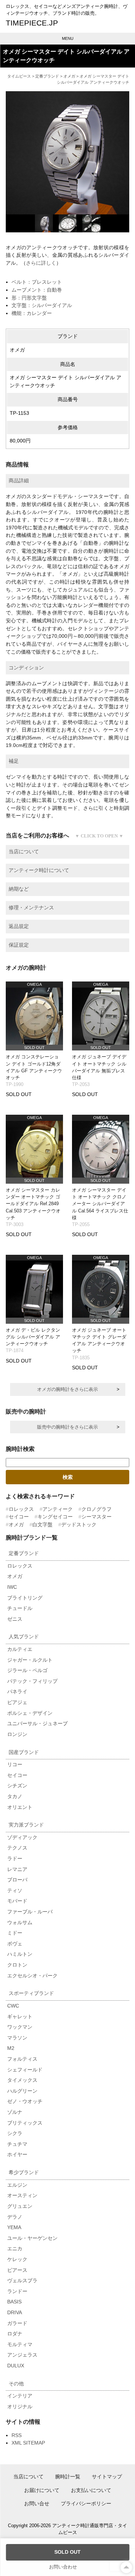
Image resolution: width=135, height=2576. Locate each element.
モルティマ (20, 2344)
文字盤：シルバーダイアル (42, 305)
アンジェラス (22, 2355)
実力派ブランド (26, 1825)
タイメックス (22, 2080)
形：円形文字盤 (29, 298)
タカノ (15, 1796)
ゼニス (15, 1619)
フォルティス (22, 2059)
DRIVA (15, 2312)
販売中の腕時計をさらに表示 (67, 1427)
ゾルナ (15, 2112)
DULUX (16, 2366)
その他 (16, 2384)
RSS (17, 2435)
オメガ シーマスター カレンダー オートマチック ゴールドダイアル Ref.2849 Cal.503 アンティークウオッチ (33, 1204)
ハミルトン (20, 1954)
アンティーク (58, 1509)
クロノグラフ (96, 1509)
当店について (28, 2477)
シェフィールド (25, 2070)
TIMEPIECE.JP (32, 23)
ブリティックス (25, 2123)
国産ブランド (24, 1752)
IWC (12, 1587)
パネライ (17, 1691)
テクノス (17, 1848)
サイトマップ (107, 2477)
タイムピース (19, 76)
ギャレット (20, 2016)
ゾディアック (22, 1837)
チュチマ (17, 2144)
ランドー (17, 2291)
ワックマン (20, 2027)
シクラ (15, 2133)
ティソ (15, 1890)
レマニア (17, 1869)
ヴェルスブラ (22, 2280)
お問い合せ (37, 2503)
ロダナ (15, 2334)
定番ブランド (47, 76)
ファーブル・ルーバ (30, 1912)
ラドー (15, 1858)
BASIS (14, 2302)
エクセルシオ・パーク (32, 1976)
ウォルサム (20, 1922)
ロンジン (17, 1734)
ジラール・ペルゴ (27, 1670)
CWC (13, 2006)
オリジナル (20, 2406)
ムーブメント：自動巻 (37, 290)
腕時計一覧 (68, 2477)
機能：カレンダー (32, 313)
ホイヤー (17, 2154)
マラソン (17, 2038)
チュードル (20, 1608)
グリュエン (20, 2206)
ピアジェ (17, 1702)
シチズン (17, 1786)
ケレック (17, 2259)
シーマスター (96, 1517)
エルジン (17, 2185)
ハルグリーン (22, 2091)
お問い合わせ (63, 2567)
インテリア (20, 2396)
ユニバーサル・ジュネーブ (37, 1723)
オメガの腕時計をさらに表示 (67, 1389)
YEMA (14, 2227)
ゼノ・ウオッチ (25, 2101)
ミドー (15, 1933)
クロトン (17, 1965)
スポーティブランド (31, 1993)
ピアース (17, 2270)
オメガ (69, 76)
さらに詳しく (41, 263)
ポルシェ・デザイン (30, 1713)
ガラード (17, 2323)
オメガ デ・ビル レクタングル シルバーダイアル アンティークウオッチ (33, 1337)
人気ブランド (24, 1637)
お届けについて (42, 2490)
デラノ (15, 2217)
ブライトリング (25, 1598)
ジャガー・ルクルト (30, 1660)
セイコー (19, 1517)
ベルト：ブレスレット (37, 282)
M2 (11, 2048)
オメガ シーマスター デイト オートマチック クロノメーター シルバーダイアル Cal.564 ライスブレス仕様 (100, 1204)
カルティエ (20, 1649)
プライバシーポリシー (86, 2503)
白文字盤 (42, 1524)
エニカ (15, 2248)
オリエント (20, 1807)
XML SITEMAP (28, 2443)
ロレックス (21, 1509)
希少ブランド (24, 2172)
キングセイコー (55, 1517)
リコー (15, 1764)
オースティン (22, 2195)
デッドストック (79, 1524)
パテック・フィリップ (32, 1681)
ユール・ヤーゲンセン (32, 2238)
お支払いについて (91, 2490)
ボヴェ (15, 1944)
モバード (17, 1901)
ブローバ (17, 1880)
